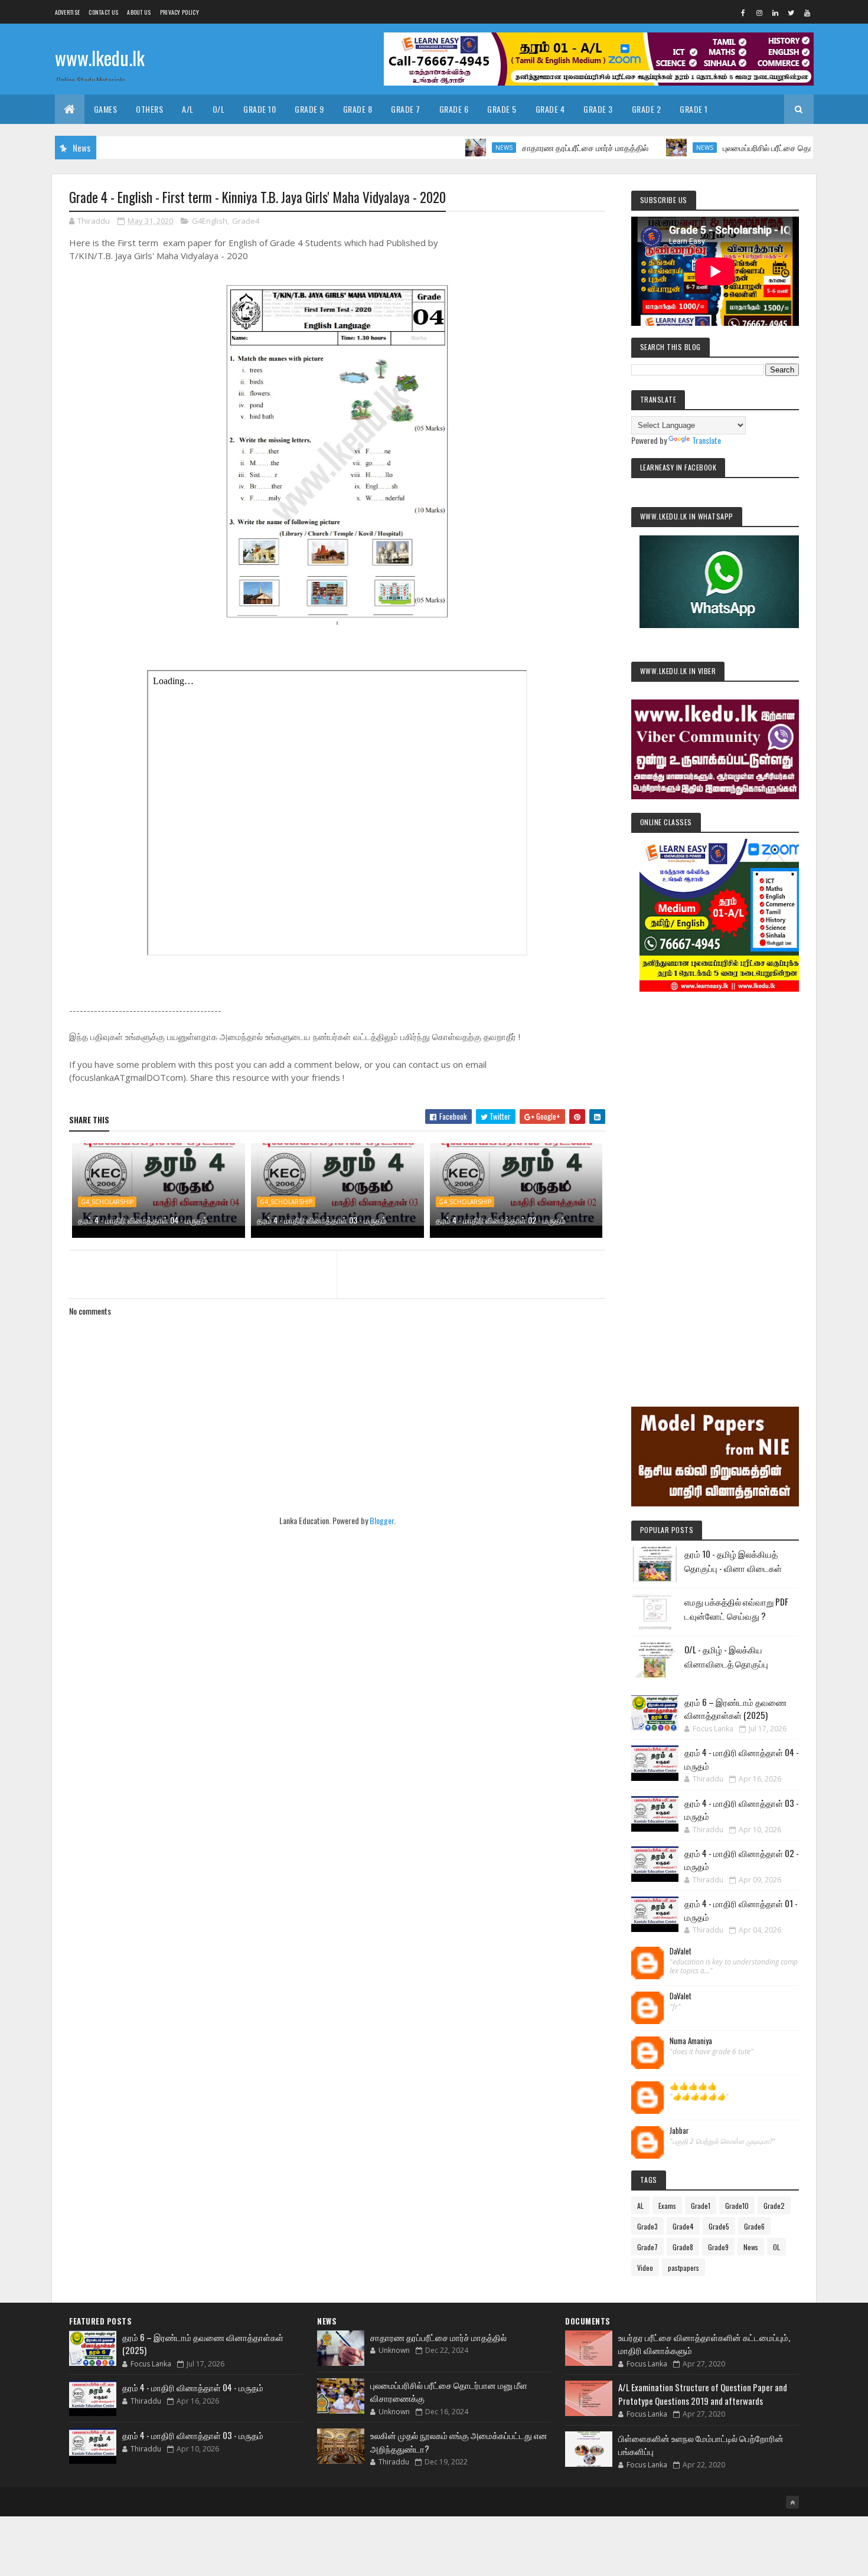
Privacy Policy (180, 12)
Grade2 (774, 2206)
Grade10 (737, 2206)
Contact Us (103, 12)
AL (640, 2206)
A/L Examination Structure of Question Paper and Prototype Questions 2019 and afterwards (703, 2394)
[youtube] (807, 12)
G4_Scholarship (107, 1202)
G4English (210, 221)
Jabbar (679, 2131)
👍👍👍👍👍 (693, 2086)
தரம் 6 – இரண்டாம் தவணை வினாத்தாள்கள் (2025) (735, 1709)
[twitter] (791, 12)
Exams (667, 2206)
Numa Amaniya (691, 2041)
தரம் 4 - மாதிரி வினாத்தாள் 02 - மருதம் (501, 1220)
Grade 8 (358, 109)
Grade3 (647, 2226)
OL (776, 2247)
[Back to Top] (792, 2502)
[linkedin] (775, 12)
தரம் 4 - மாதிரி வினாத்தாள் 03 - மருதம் (322, 1220)
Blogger (382, 1520)
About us (139, 12)
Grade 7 (406, 109)
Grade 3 (598, 109)
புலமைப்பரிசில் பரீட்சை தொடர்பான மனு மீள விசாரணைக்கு (768, 147)
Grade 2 (647, 109)
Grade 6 (454, 109)
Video (645, 2268)
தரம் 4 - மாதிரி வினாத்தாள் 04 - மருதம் (143, 1220)
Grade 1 (694, 109)
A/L (188, 109)
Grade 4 (550, 109)
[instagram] (759, 12)
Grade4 (246, 221)
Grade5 (719, 2226)
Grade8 (683, 2247)
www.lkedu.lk (100, 58)
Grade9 (718, 2247)
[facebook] (743, 12)
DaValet (681, 1951)
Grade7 (647, 2247)
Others (149, 109)
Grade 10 (260, 109)
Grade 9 (309, 109)
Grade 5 (502, 109)
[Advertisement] (715, 1183)
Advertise (68, 12)
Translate (707, 440)
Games (106, 109)
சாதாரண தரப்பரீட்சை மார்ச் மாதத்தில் (533, 147)
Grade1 (701, 2206)
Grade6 (754, 2226)
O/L (219, 109)
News (451, 148)
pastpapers (683, 2268)
